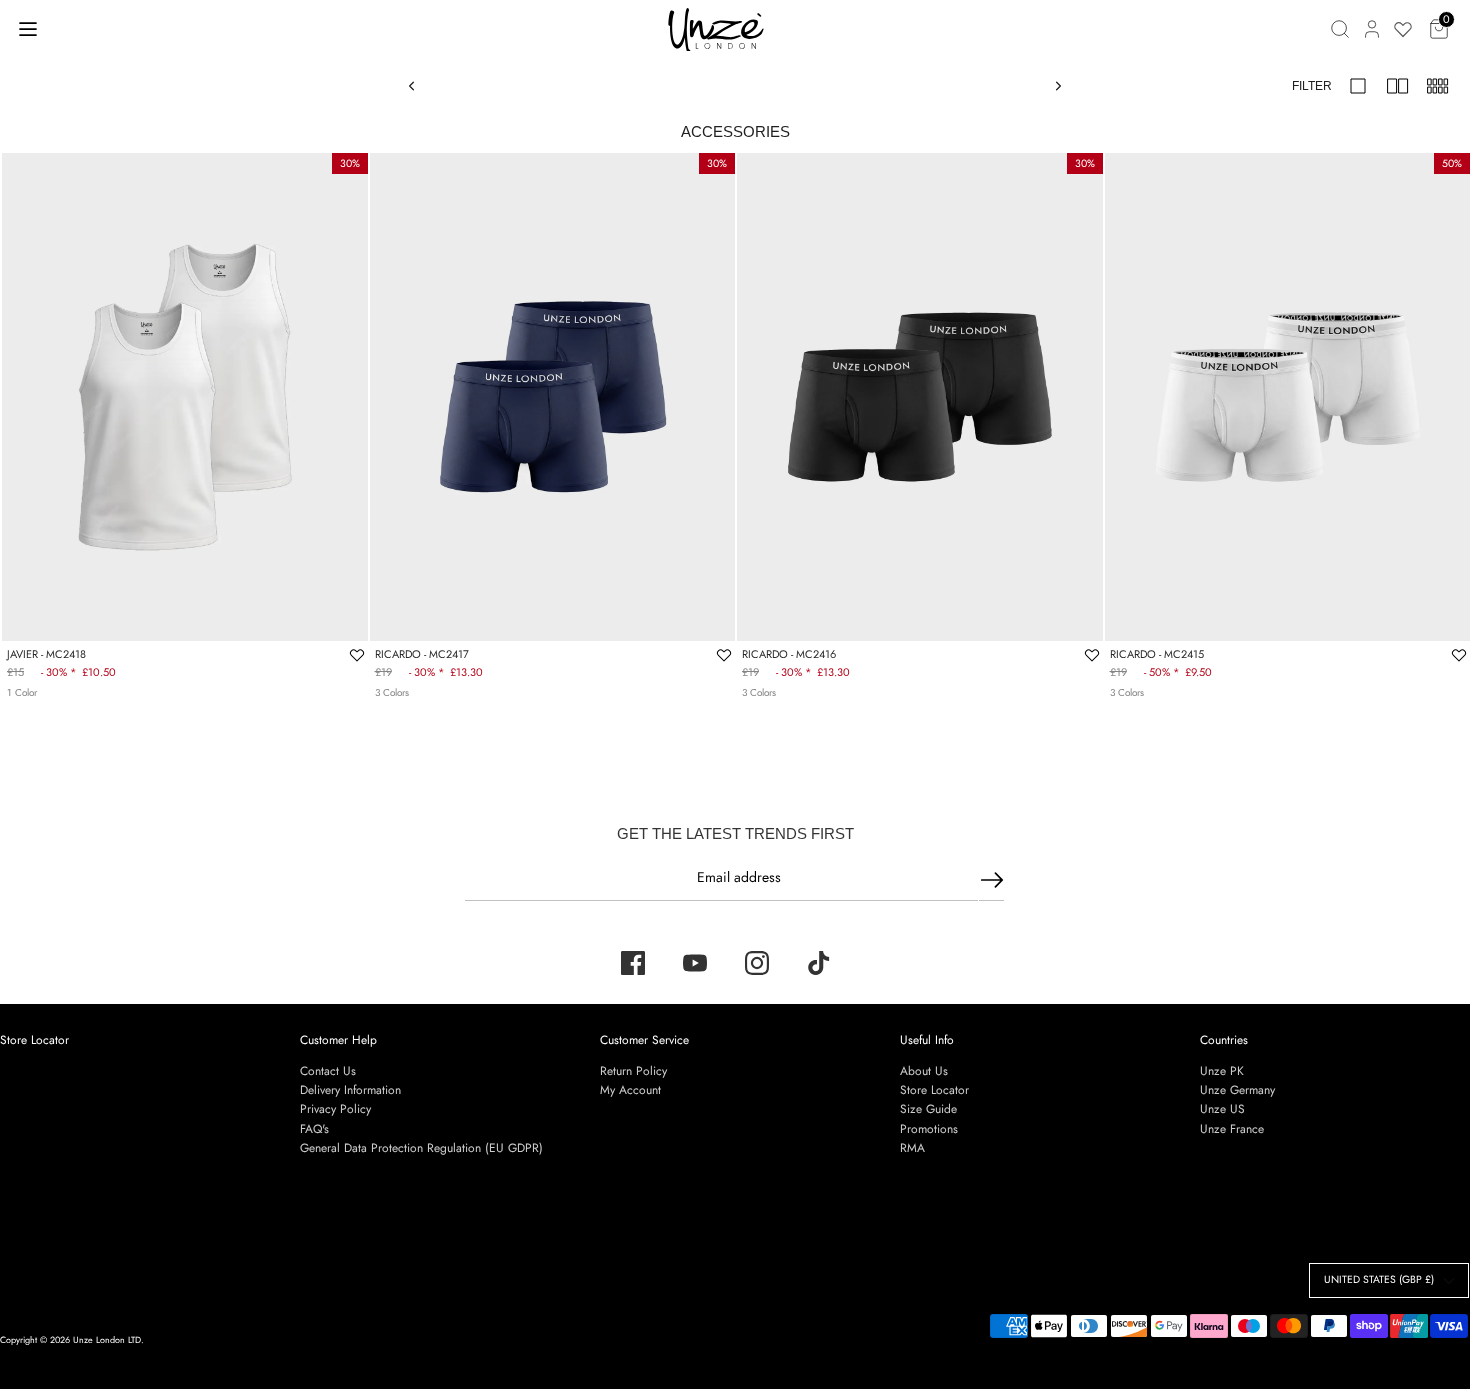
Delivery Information (350, 1090)
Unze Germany (1237, 1090)
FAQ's (314, 1129)
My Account (630, 1090)
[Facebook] (633, 963)
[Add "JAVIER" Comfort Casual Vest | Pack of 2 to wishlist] (357, 655)
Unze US (1222, 1109)
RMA (912, 1148)
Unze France (1232, 1129)
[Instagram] (757, 963)
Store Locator (34, 1040)
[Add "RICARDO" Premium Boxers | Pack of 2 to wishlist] (724, 655)
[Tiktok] (819, 963)
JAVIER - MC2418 (46, 654)
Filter (1312, 86)
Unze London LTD (107, 1339)
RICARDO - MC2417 (422, 654)
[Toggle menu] (28, 28)
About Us (924, 1071)
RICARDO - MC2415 (1157, 654)
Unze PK (1222, 1071)
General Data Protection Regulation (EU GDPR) (421, 1148)
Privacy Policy (335, 1109)
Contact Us (328, 1071)
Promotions (929, 1129)
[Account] (1372, 29)
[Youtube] (695, 963)
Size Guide (928, 1109)
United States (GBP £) (1379, 1279)
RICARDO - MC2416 (789, 654)
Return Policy (633, 1071)
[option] (185, 397)
